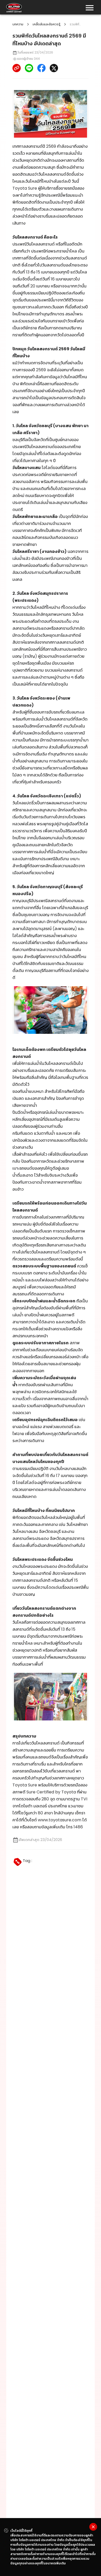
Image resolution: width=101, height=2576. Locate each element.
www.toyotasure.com (60, 1820)
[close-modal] (93, 2527)
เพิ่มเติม (60, 2563)
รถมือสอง (33, 1771)
